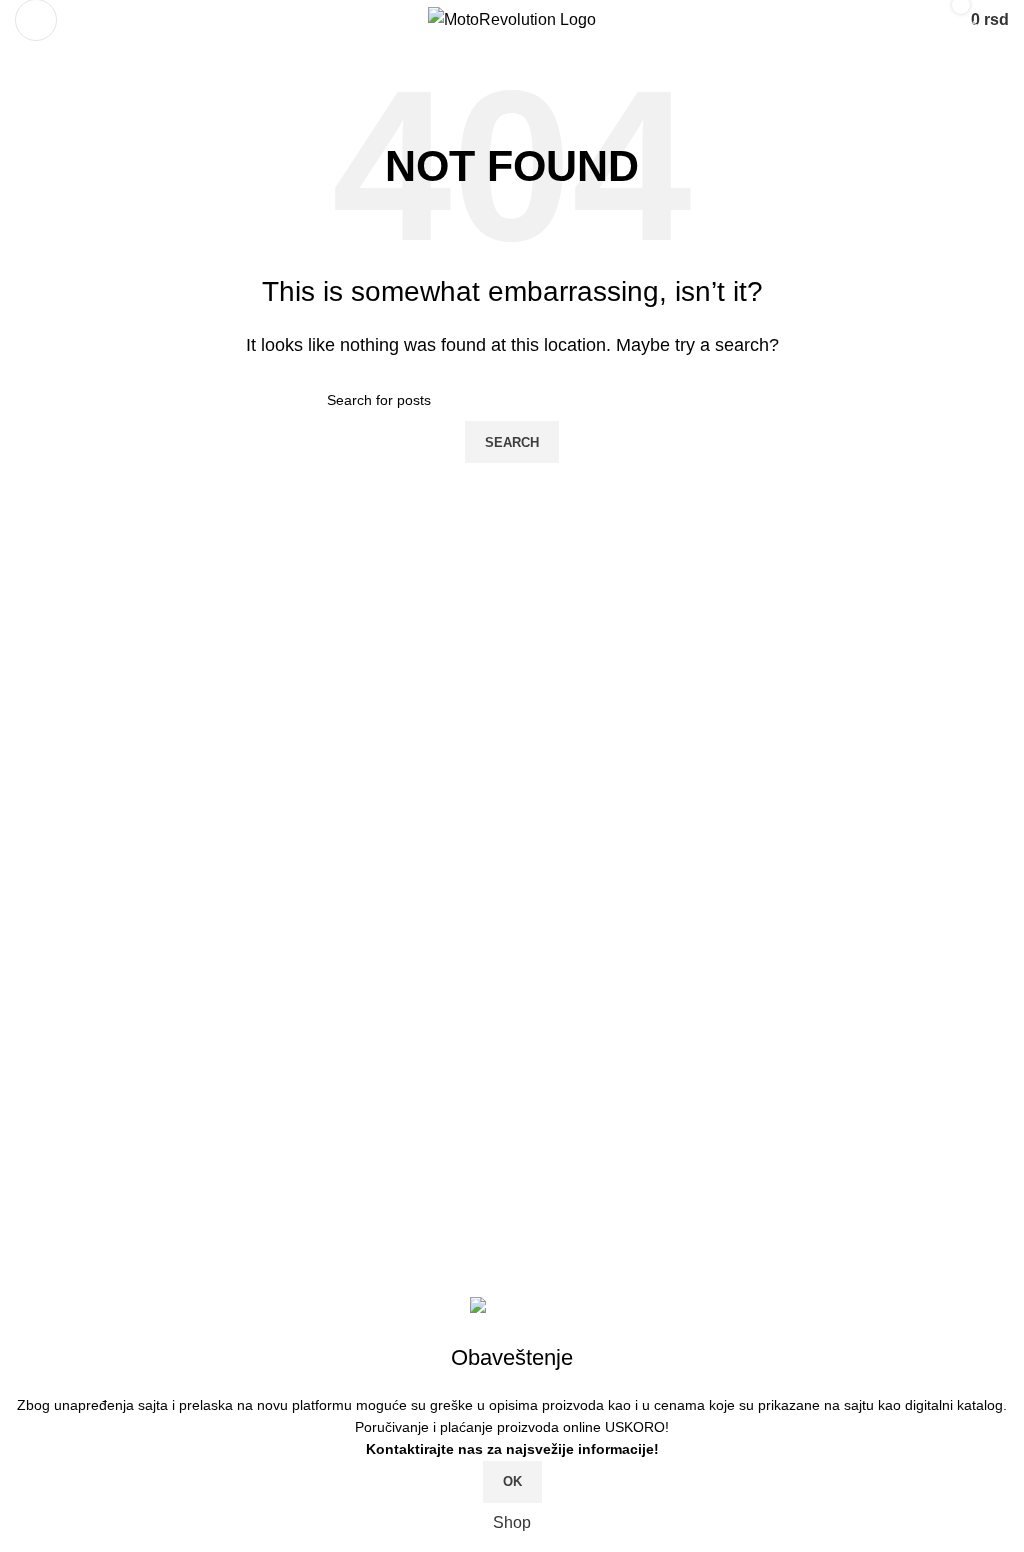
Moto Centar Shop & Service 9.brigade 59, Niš (196, 1065)
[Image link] (215, 954)
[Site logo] (512, 18)
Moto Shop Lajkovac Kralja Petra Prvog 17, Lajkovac (219, 1140)
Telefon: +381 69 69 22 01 (125, 1102)
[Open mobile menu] (36, 20)
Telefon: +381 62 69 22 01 (125, 1177)
